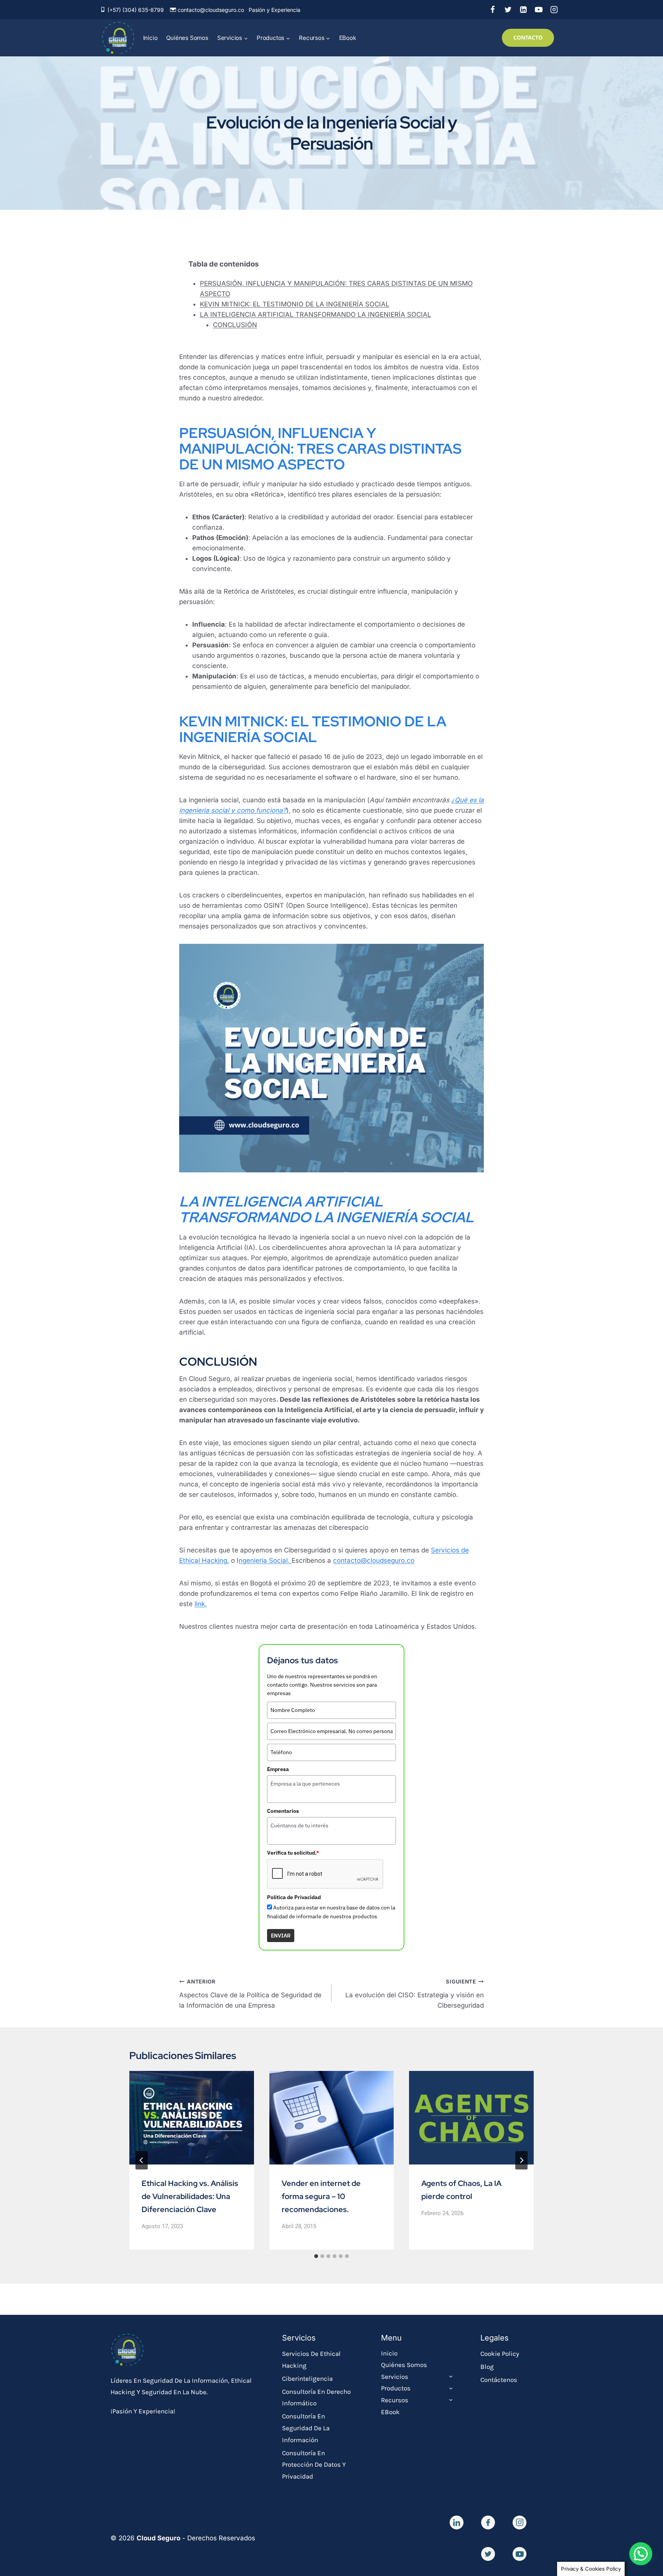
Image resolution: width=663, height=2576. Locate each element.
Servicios (395, 2377)
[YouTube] (539, 10)
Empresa (278, 1769)
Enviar (281, 1936)
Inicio (150, 38)
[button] (641, 2554)
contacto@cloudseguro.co (211, 10)
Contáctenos (499, 2380)
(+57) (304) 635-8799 (136, 10)
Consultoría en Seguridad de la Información (306, 2428)
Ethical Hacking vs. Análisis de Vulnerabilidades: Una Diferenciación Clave (190, 2196)
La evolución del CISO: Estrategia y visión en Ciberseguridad (415, 1994)
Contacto (528, 37)
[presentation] (192, 2118)
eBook (348, 38)
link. (201, 1604)
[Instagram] (554, 10)
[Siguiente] (521, 2160)
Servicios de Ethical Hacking (311, 2360)
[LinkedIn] (523, 10)
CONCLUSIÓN (235, 325)
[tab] (316, 2256)
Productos (396, 2388)
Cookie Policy (500, 2354)
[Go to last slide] (142, 2160)
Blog (487, 2367)
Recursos (395, 2400)
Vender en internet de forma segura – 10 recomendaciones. (321, 2196)
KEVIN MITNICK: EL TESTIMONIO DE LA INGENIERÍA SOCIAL (295, 304)
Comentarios (283, 1811)
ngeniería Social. (265, 1560)
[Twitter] (508, 10)
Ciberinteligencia (307, 2378)
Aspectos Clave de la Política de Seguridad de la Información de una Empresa (250, 1994)
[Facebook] (493, 10)
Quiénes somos (187, 38)
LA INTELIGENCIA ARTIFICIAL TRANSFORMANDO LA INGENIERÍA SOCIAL (316, 314)
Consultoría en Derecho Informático (316, 2397)
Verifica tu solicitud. (293, 1853)
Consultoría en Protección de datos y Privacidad (314, 2465)
